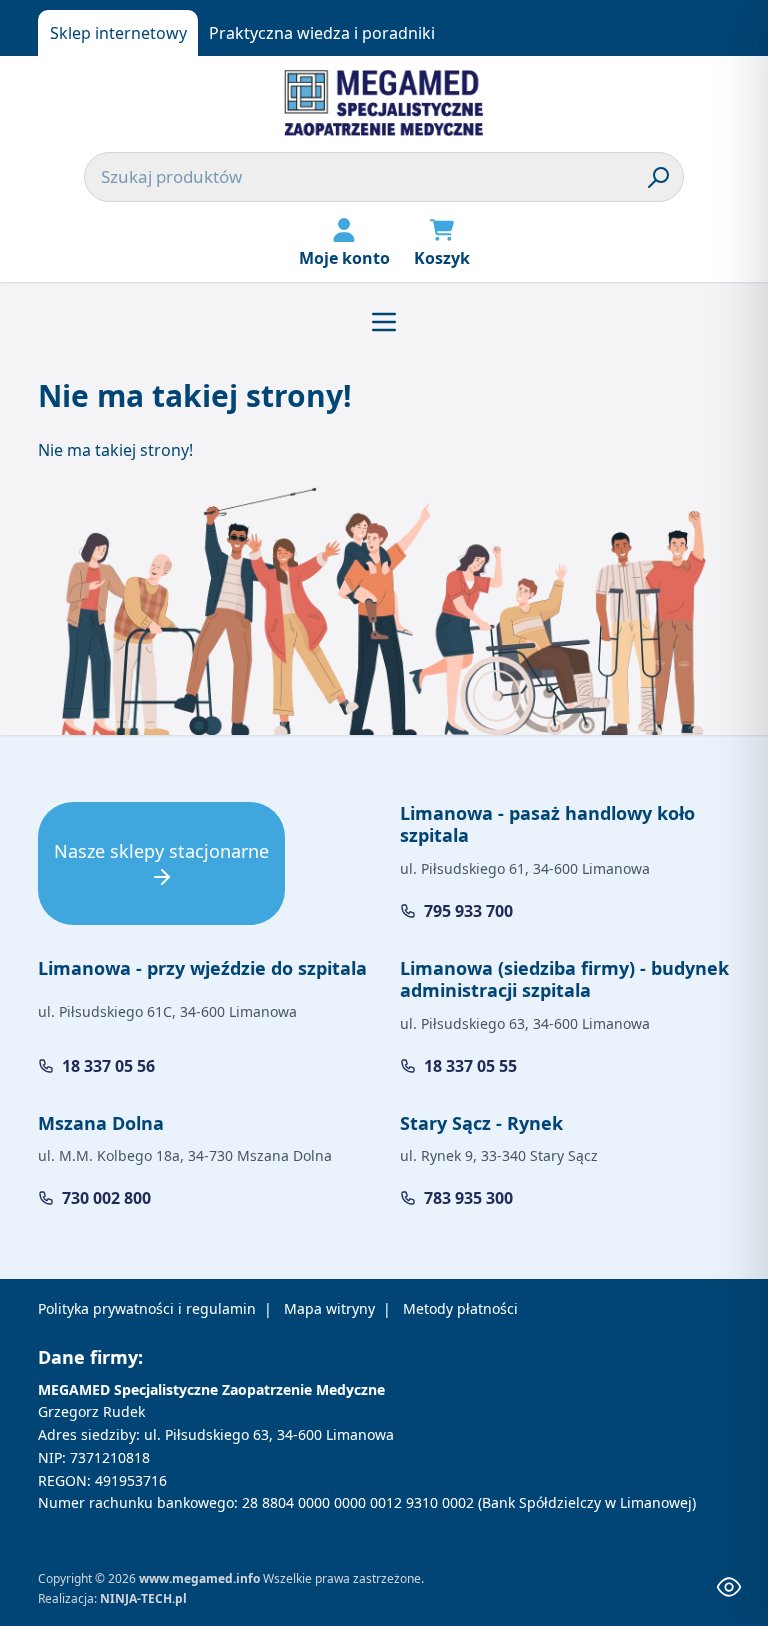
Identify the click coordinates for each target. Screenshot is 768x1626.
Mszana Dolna (101, 1123)
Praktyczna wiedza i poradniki (322, 33)
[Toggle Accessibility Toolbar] (729, 1587)
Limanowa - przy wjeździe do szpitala (202, 968)
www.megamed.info (199, 1578)
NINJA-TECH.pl (143, 1598)
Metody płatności (460, 1308)
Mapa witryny (329, 1308)
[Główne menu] (384, 322)
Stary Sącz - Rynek (481, 1123)
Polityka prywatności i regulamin (147, 1308)
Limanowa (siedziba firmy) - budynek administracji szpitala (564, 979)
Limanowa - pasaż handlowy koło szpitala (547, 824)
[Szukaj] (659, 177)
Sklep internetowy (118, 33)
